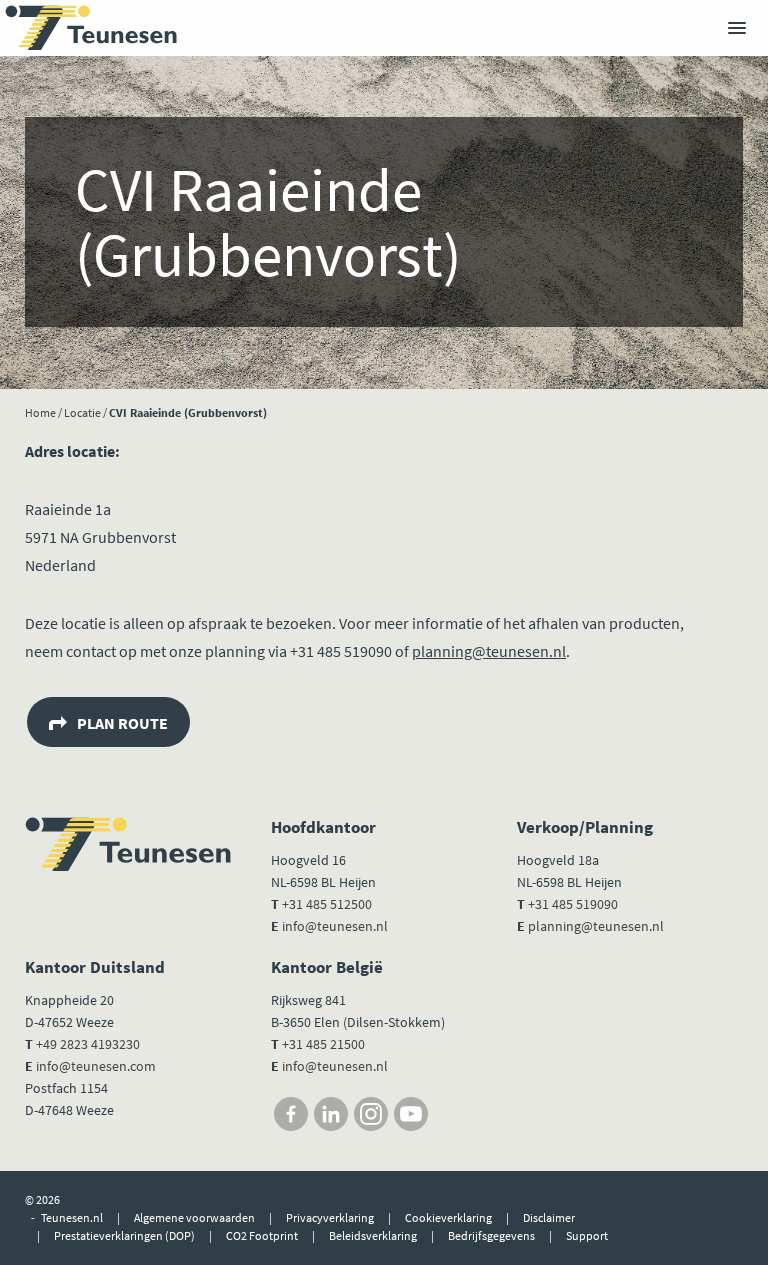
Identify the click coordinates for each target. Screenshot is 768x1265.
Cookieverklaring (448, 1217)
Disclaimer (549, 1217)
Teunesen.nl (72, 1217)
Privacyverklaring (330, 1217)
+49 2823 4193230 (88, 1044)
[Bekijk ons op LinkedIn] (331, 1114)
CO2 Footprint (262, 1235)
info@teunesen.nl (335, 926)
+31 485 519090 (573, 904)
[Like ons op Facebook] (291, 1114)
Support (587, 1235)
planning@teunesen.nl (489, 651)
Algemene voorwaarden (194, 1217)
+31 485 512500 (327, 904)
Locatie (82, 412)
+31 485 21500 (322, 1044)
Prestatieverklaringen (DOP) (124, 1235)
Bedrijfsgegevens (491, 1235)
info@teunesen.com (96, 1066)
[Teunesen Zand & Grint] (91, 28)
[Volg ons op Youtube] (411, 1114)
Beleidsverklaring (373, 1235)
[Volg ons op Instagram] (371, 1114)
